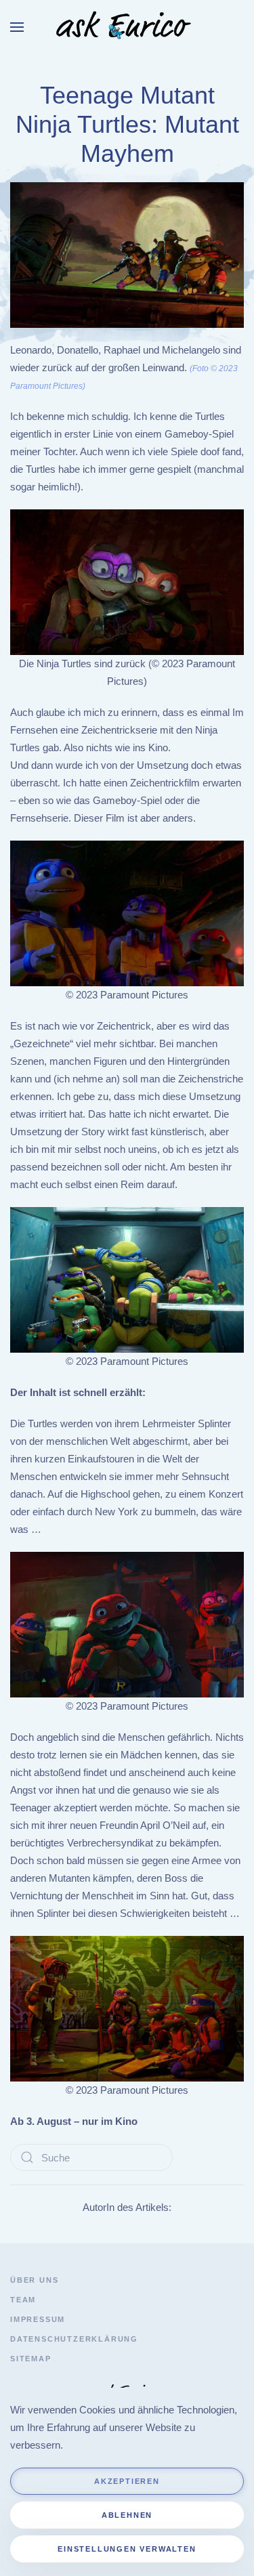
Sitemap (31, 2359)
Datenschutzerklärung (74, 2339)
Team (23, 2300)
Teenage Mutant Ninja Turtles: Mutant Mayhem (127, 125)
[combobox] (91, 2157)
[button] (17, 27)
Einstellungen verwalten (127, 2549)
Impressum (38, 2319)
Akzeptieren (127, 2481)
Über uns (34, 2280)
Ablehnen (127, 2515)
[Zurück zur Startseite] (127, 27)
